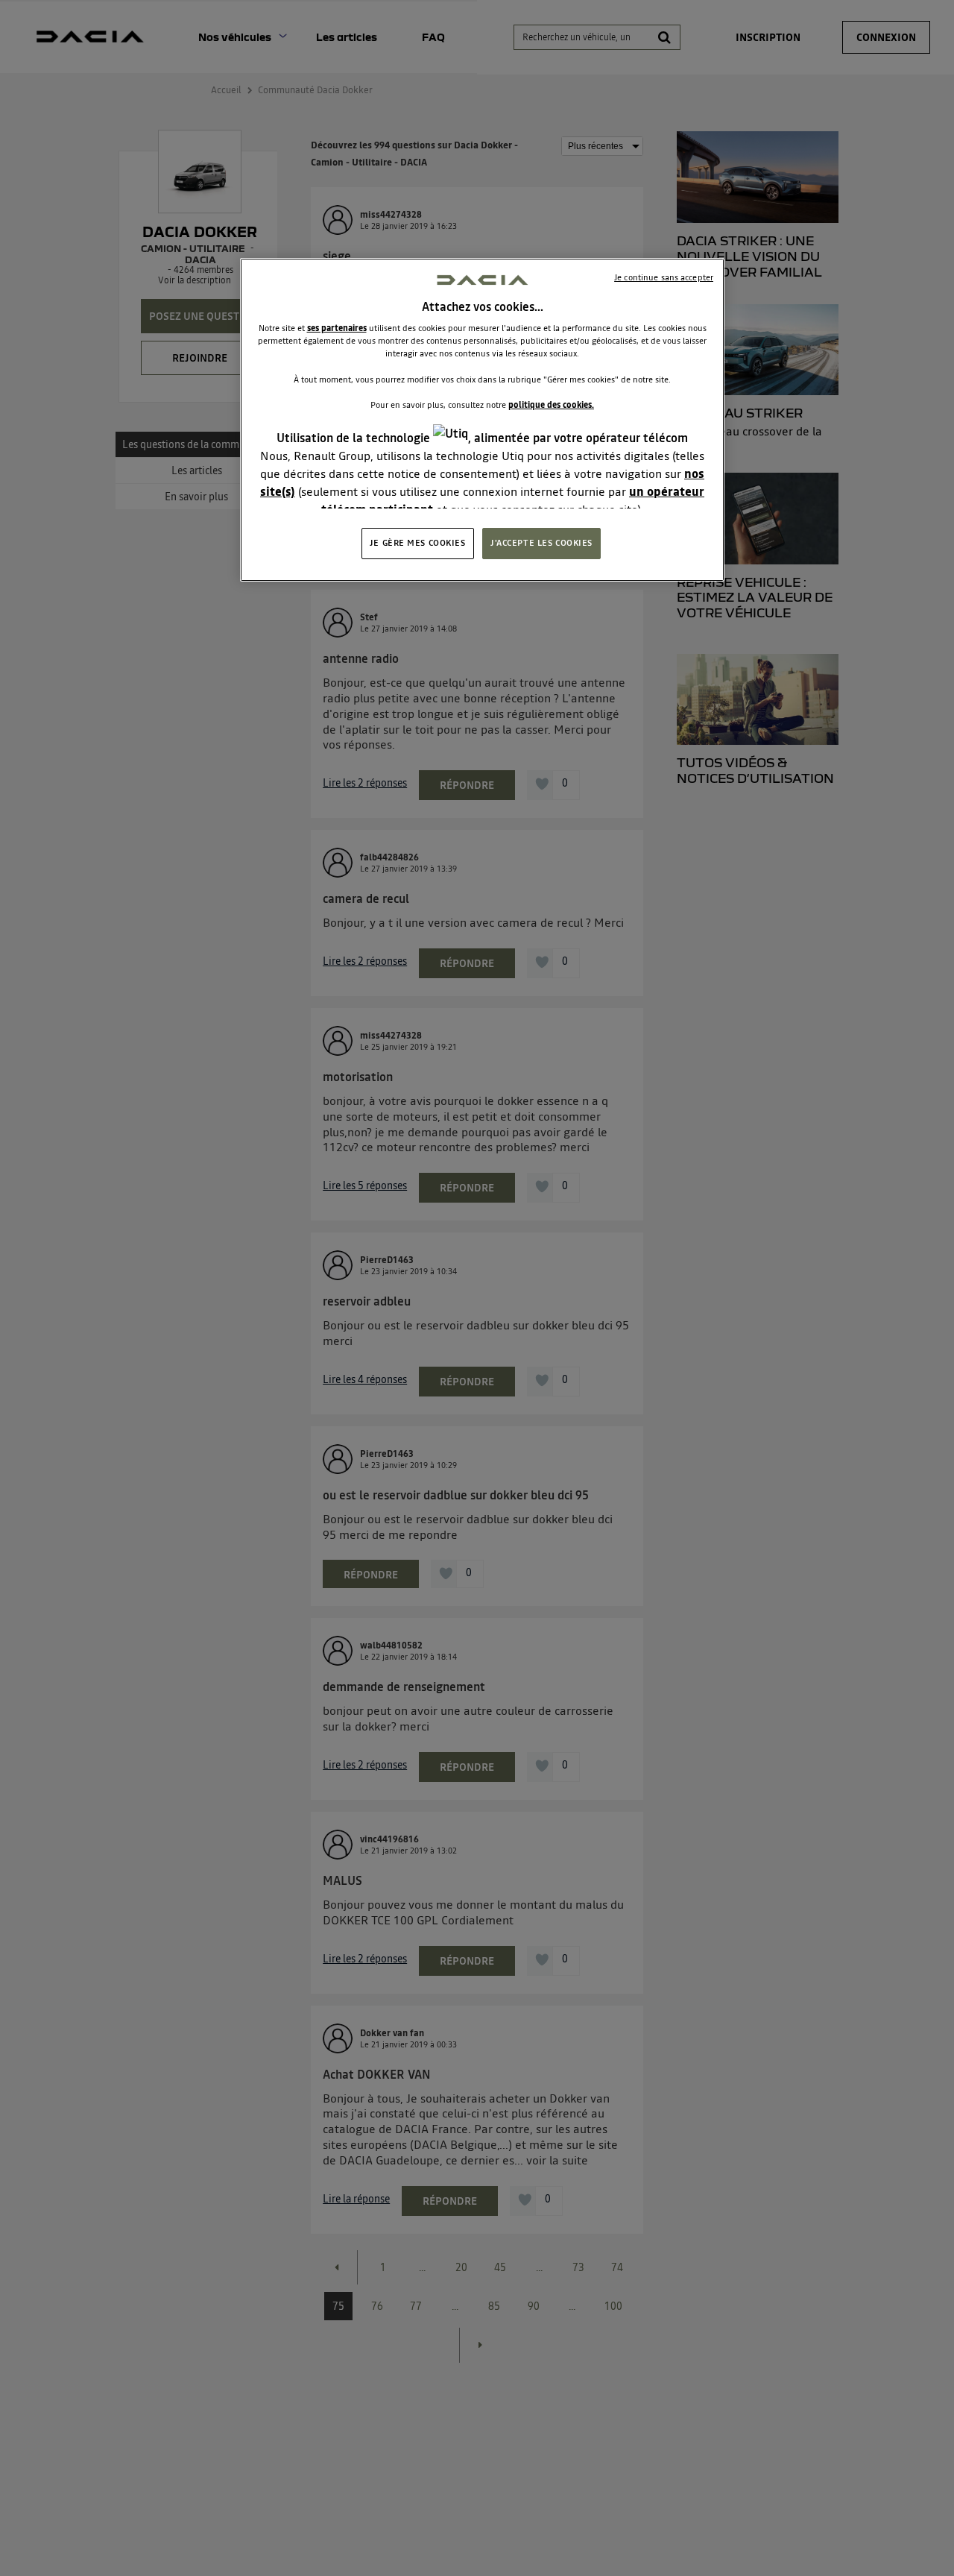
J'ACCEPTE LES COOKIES (541, 542)
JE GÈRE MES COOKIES (418, 542)
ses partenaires (337, 328)
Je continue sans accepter (664, 277)
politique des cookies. (551, 405)
